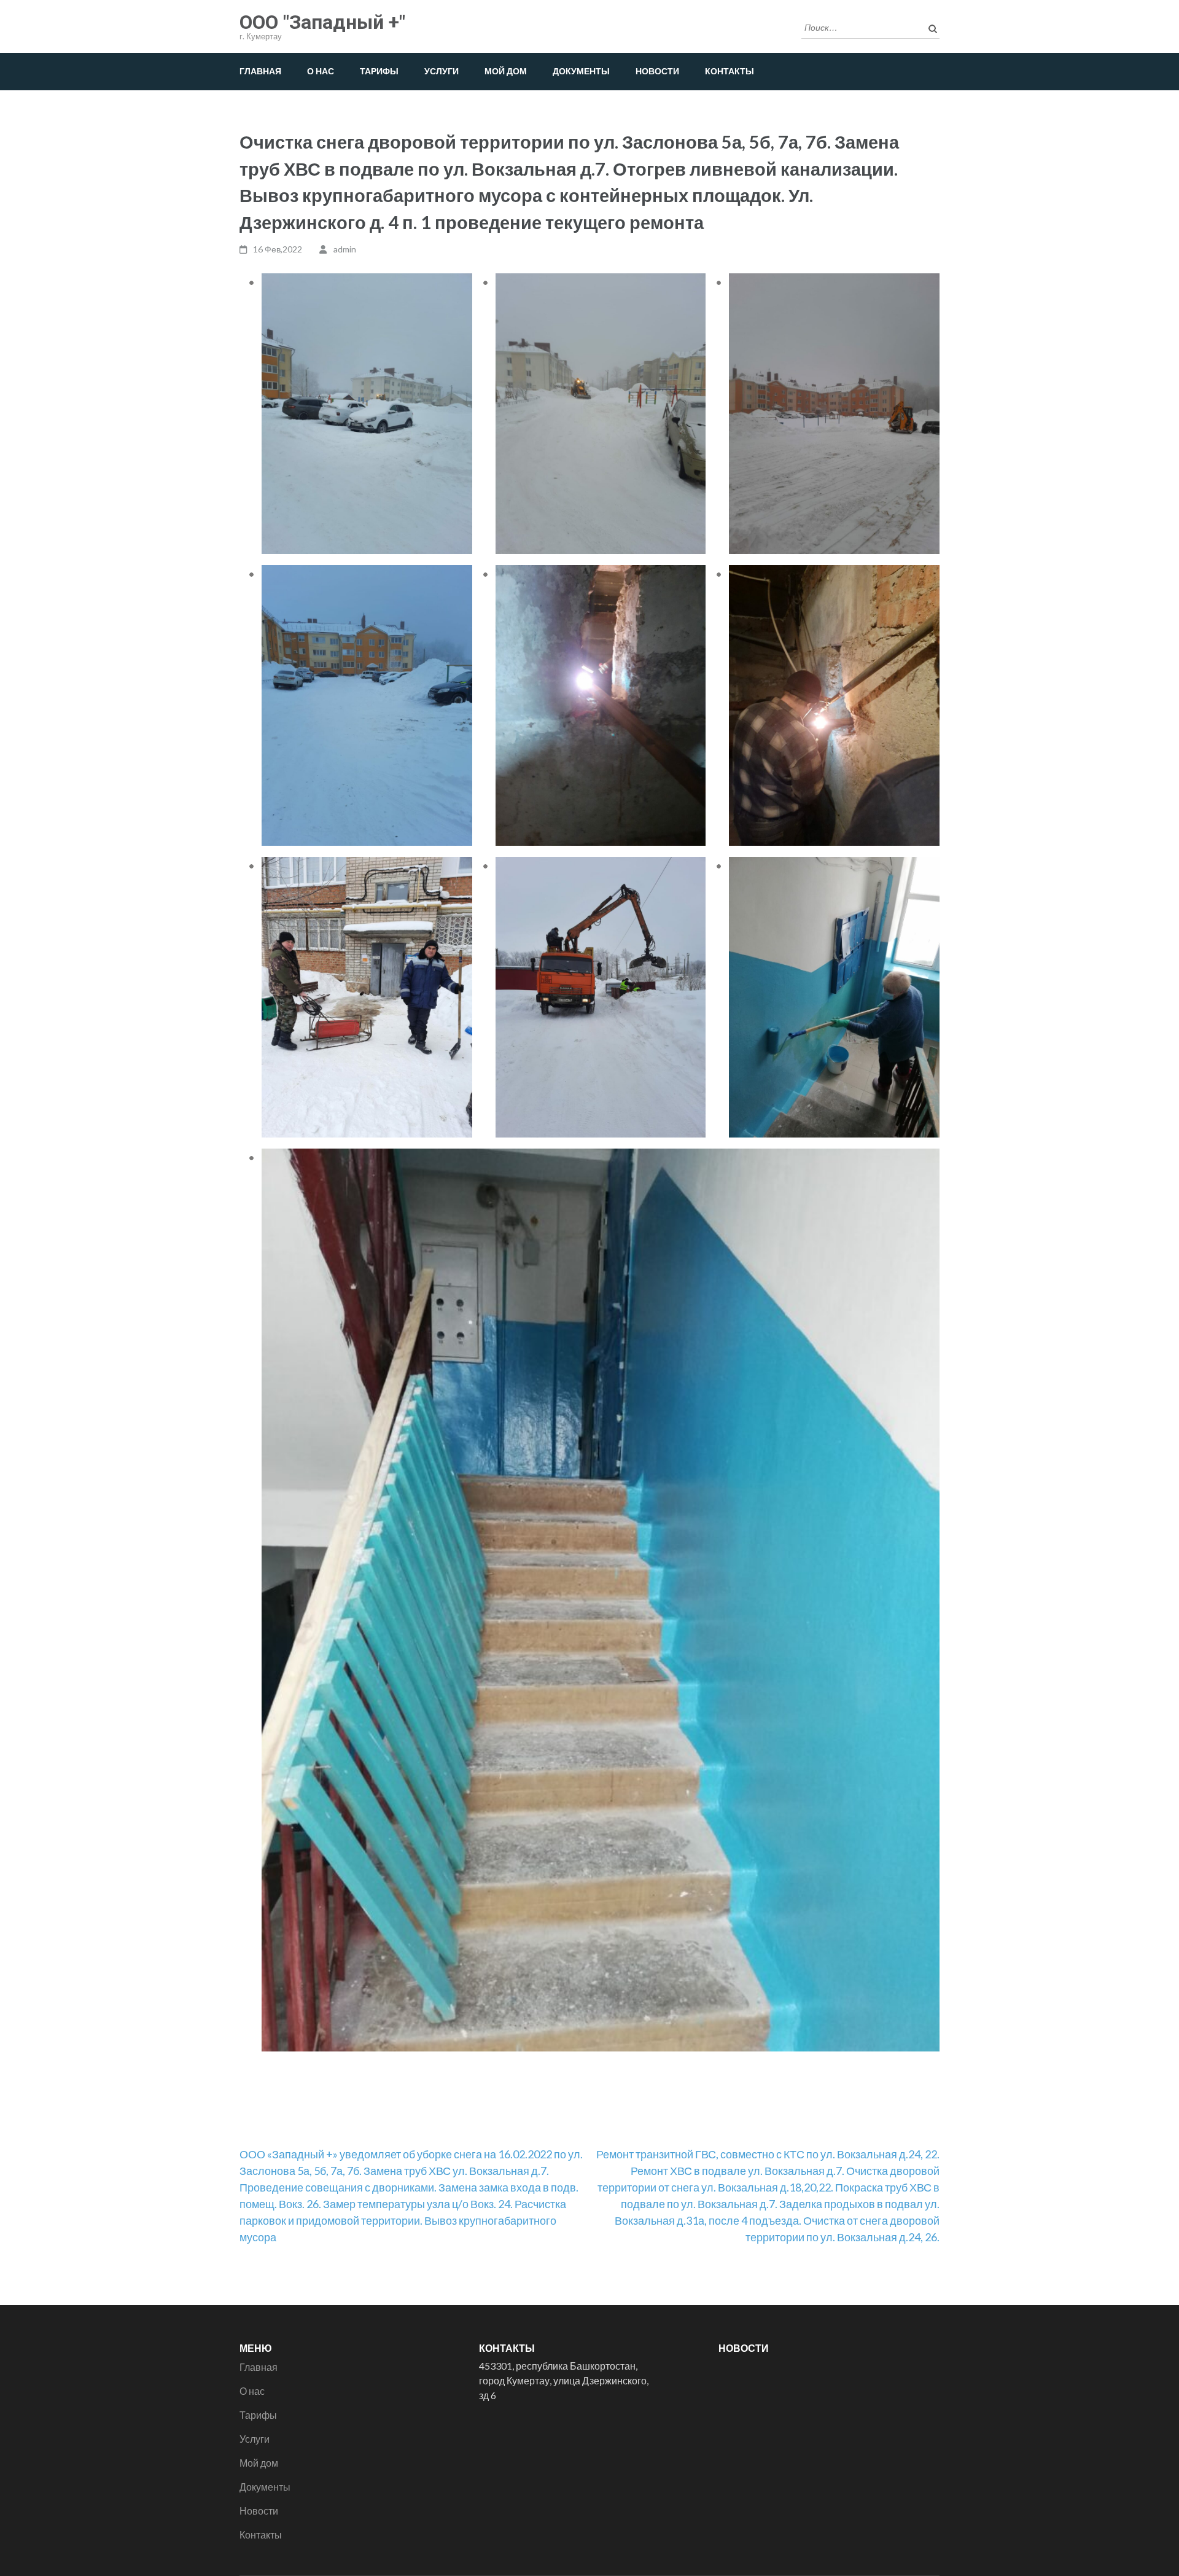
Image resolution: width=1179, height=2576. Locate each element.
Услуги (442, 71)
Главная (260, 71)
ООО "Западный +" (322, 22)
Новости (657, 71)
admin (345, 249)
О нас (321, 71)
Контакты (730, 71)
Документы (581, 71)
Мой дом (506, 71)
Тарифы (379, 71)
